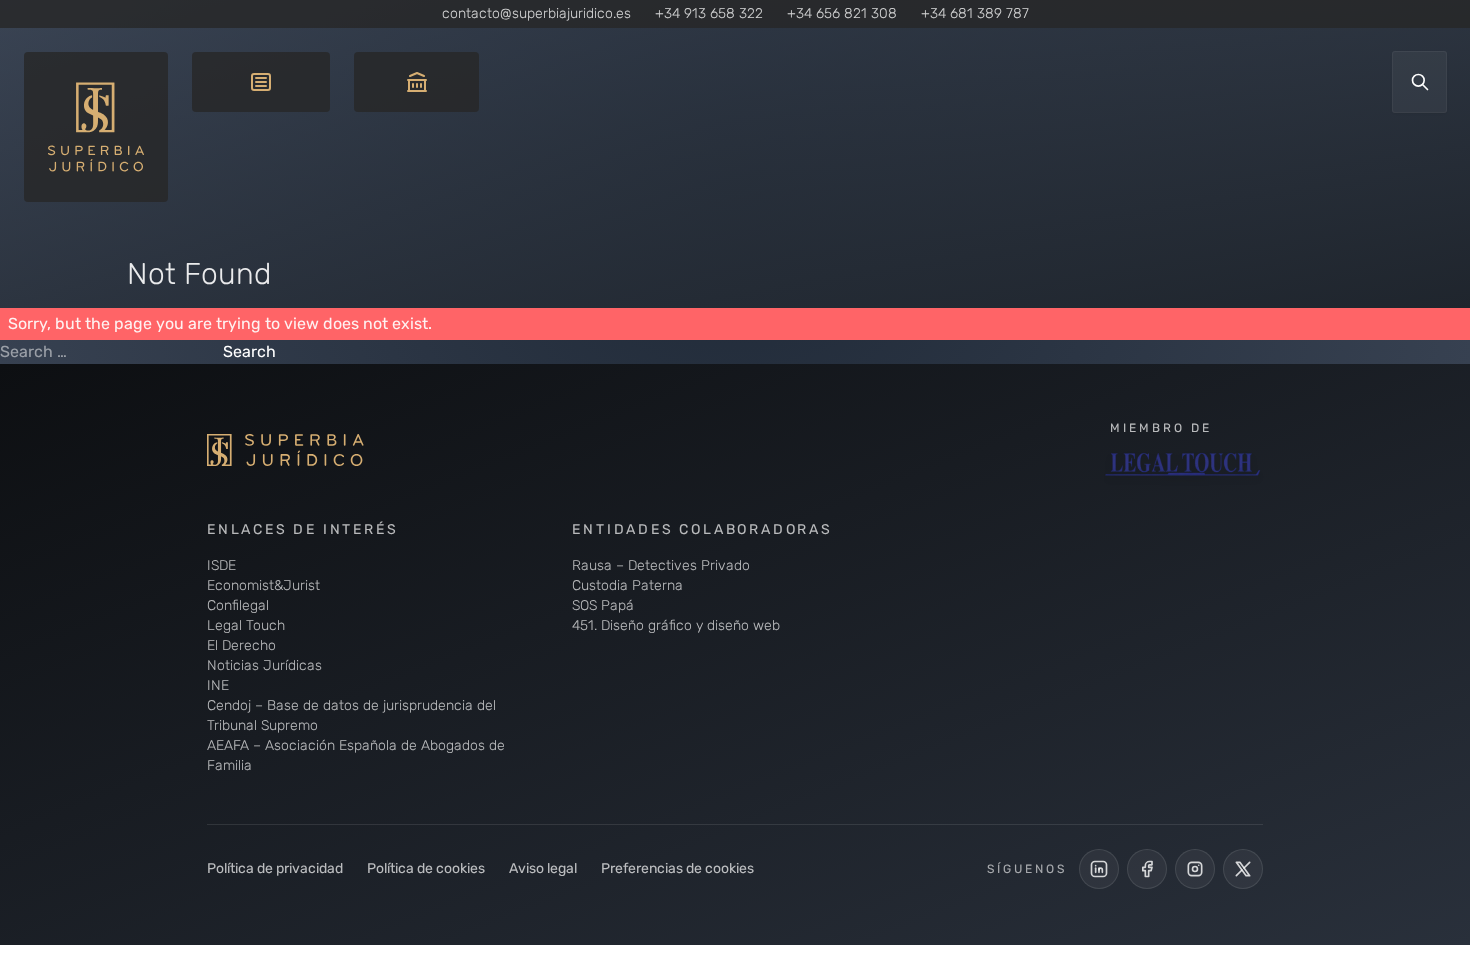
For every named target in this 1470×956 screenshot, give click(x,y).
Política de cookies (426, 868)
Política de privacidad (275, 868)
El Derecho (241, 645)
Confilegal (238, 605)
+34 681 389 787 (975, 13)
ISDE (221, 565)
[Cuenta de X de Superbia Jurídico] (1243, 869)
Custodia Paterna (627, 585)
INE (218, 685)
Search (249, 351)
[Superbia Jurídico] (317, 450)
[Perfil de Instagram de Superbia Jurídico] (1195, 869)
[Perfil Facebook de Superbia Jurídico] (1147, 869)
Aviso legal (543, 868)
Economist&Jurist (263, 585)
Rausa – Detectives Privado (661, 565)
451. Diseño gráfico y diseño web (676, 625)
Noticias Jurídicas (264, 665)
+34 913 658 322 (709, 13)
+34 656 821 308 (842, 13)
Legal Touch (246, 625)
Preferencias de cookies (677, 868)
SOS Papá (603, 605)
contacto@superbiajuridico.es (536, 13)
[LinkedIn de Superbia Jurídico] (1099, 869)
